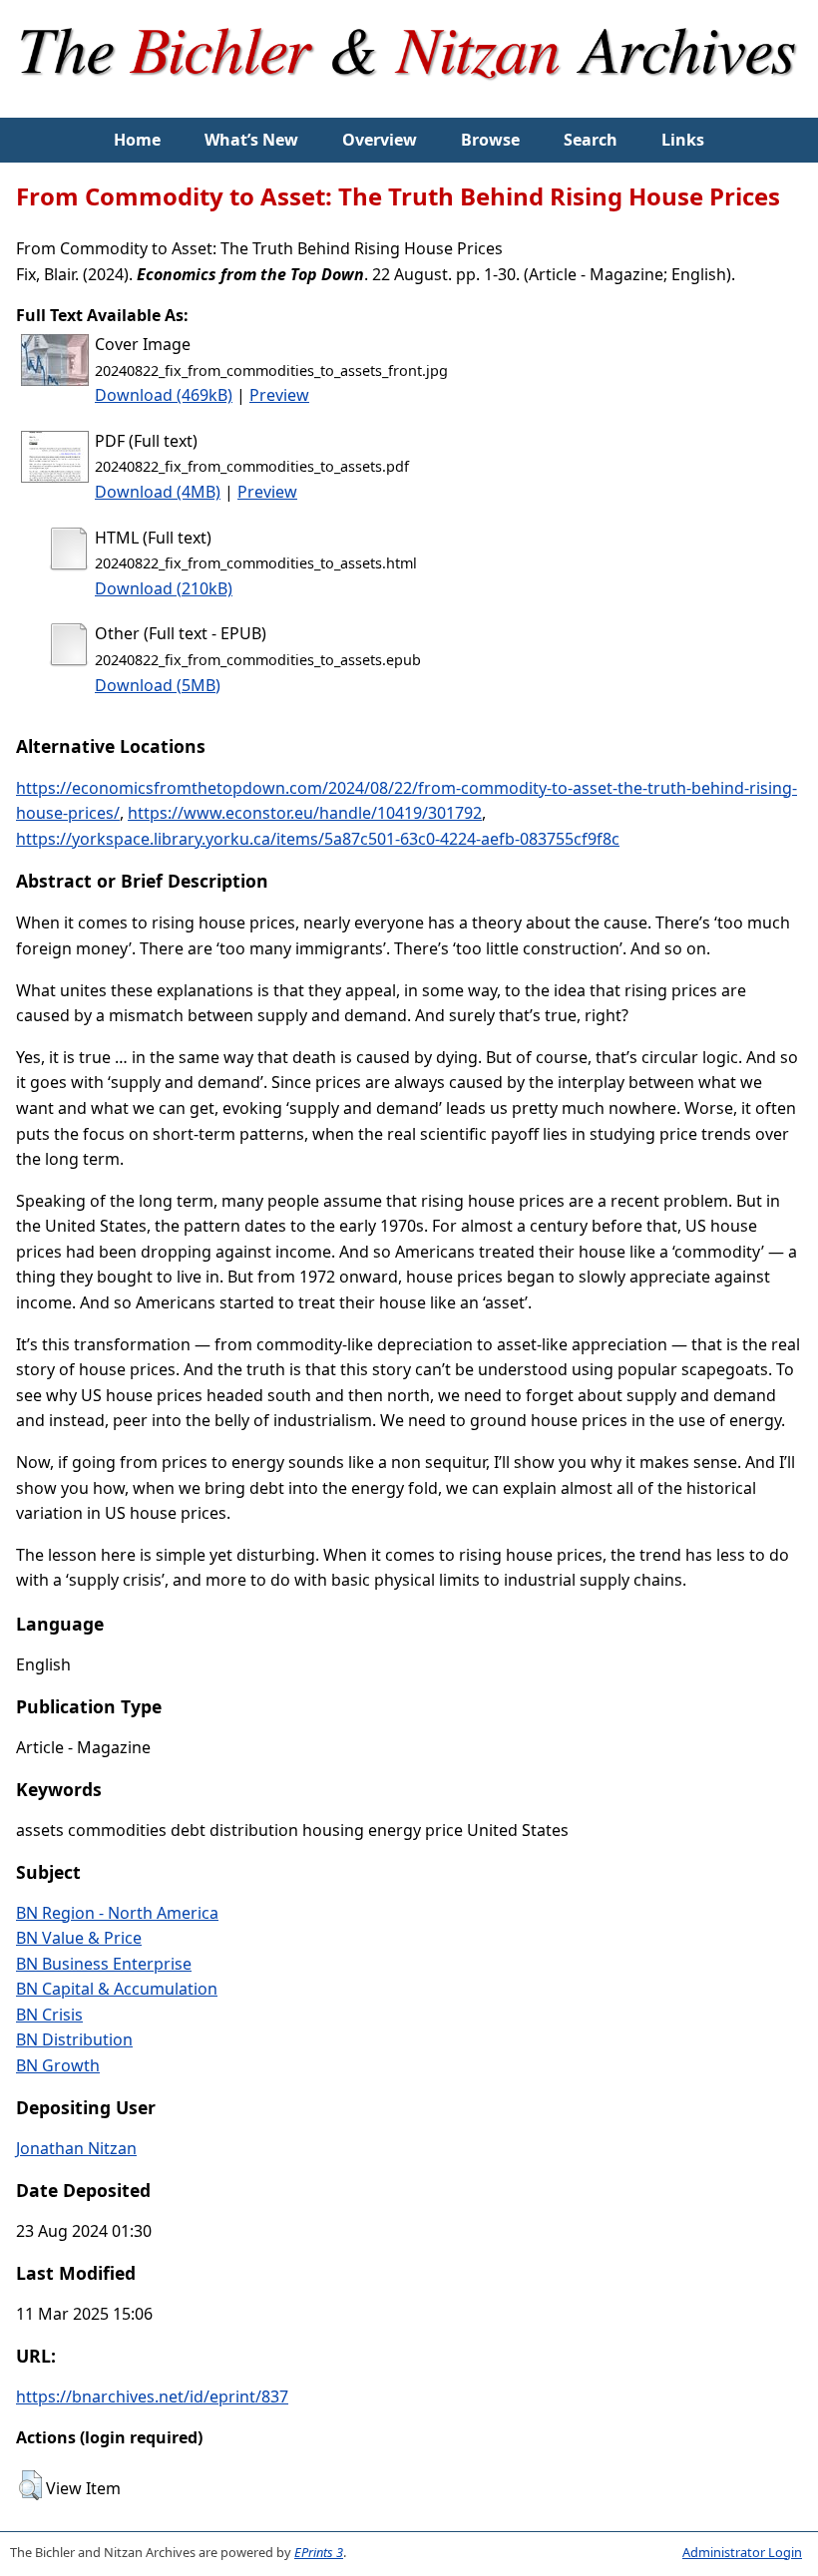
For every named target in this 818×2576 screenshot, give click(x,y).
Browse (490, 140)
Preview (279, 395)
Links (683, 140)
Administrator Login (742, 2552)
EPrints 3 (319, 2552)
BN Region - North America (117, 1913)
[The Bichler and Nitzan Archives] (409, 104)
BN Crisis (49, 2015)
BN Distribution (74, 2039)
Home (137, 140)
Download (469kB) (164, 395)
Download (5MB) (158, 685)
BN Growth (58, 2065)
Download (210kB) (164, 588)
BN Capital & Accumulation (117, 1989)
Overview (380, 140)
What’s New (251, 140)
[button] (30, 2485)
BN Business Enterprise (104, 1964)
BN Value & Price (79, 1938)
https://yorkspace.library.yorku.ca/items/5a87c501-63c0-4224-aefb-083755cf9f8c (318, 839)
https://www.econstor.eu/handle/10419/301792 (305, 813)
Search (591, 140)
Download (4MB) (158, 492)
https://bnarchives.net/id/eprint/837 (152, 2396)
